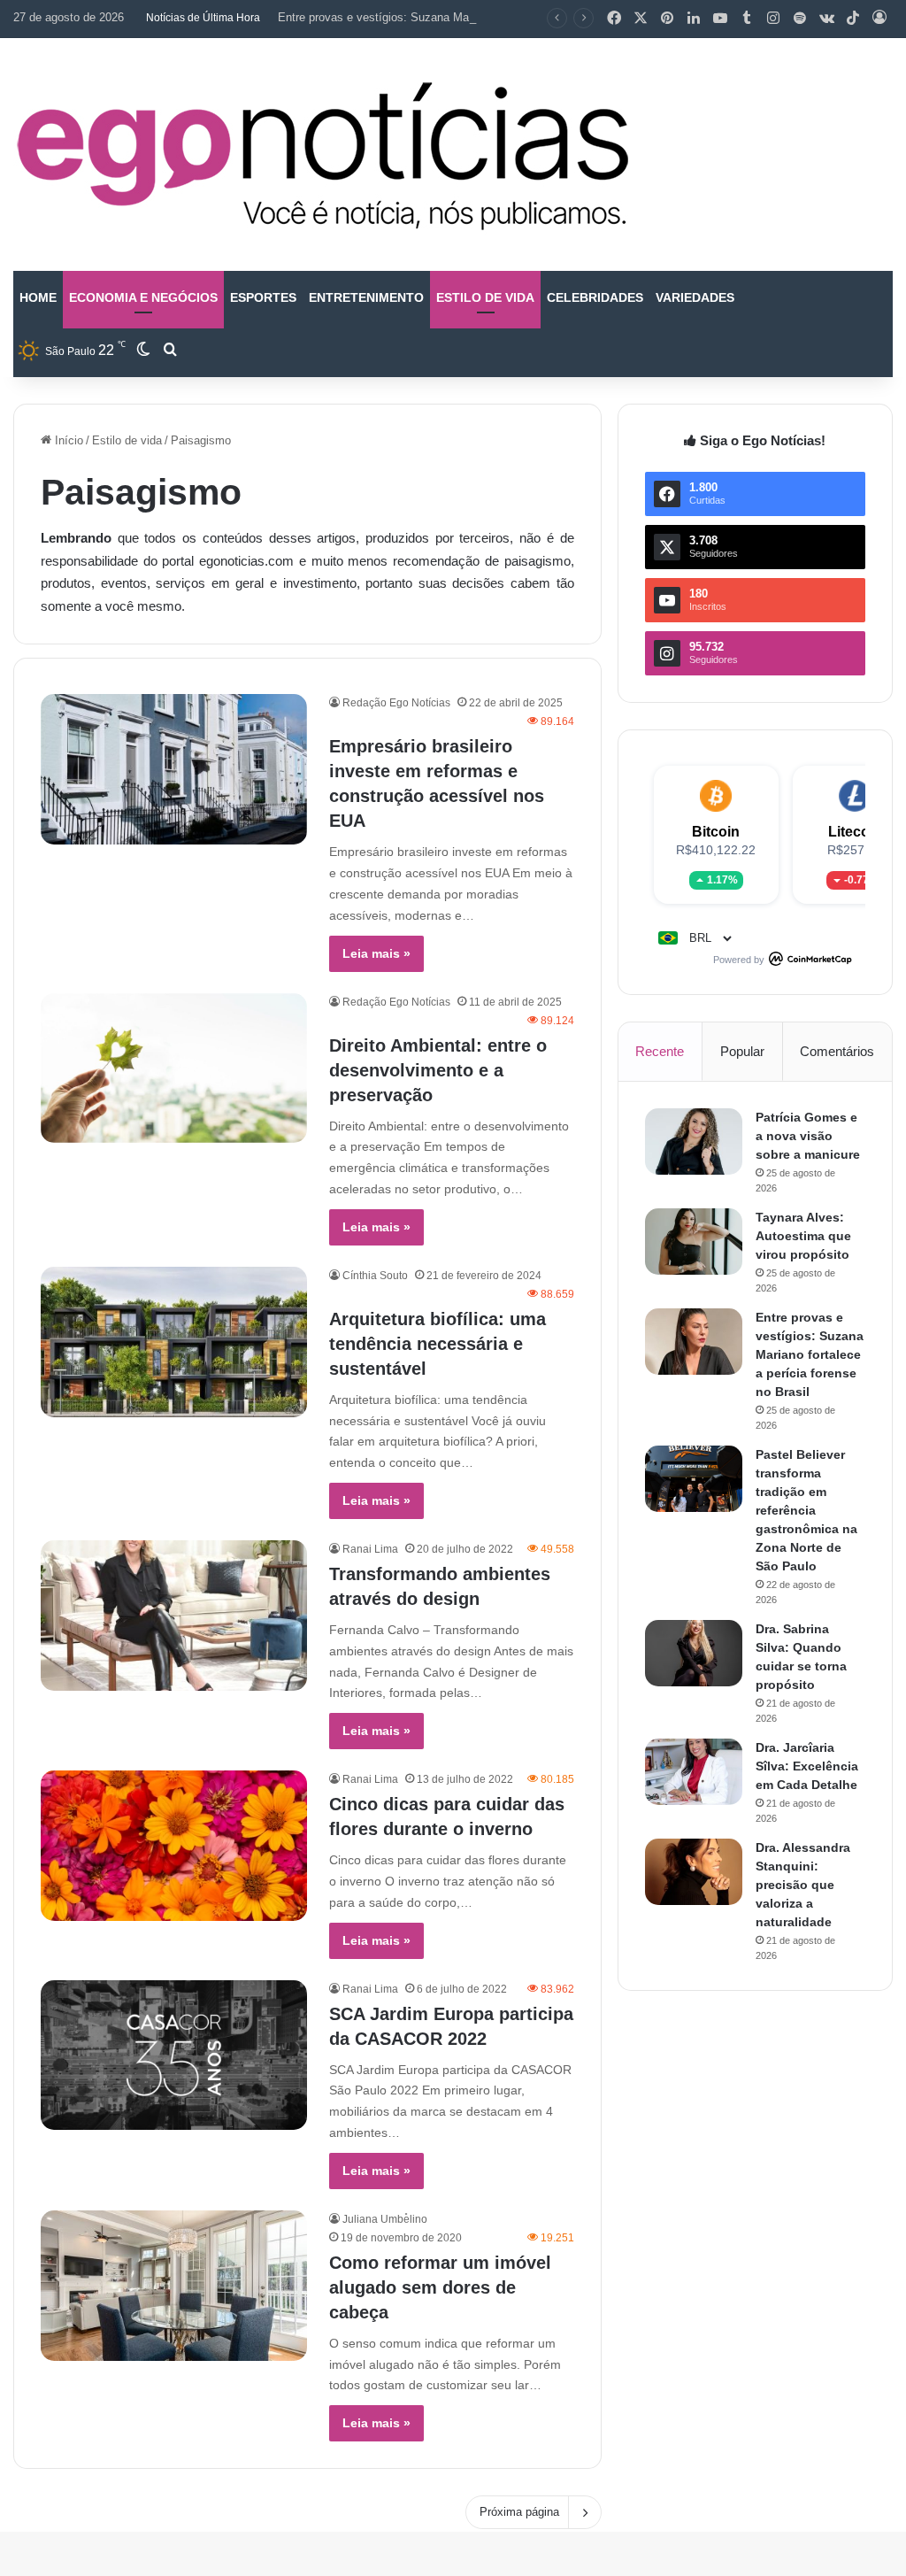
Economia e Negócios (143, 297)
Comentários (837, 1051)
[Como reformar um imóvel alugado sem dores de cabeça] (174, 2286)
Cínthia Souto (375, 1276)
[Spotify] (800, 19)
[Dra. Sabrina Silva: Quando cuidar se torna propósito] (694, 1653)
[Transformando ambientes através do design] (174, 1616)
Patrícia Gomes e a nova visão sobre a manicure (808, 1136)
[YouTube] (720, 19)
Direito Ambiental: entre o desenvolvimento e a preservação (438, 1070)
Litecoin (855, 832)
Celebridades (595, 297)
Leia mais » (376, 953)
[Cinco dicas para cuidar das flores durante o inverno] (174, 1846)
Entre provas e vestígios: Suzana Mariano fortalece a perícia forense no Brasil (479, 17)
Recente (660, 1051)
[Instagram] (773, 19)
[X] (641, 19)
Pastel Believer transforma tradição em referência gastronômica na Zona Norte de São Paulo (806, 1510)
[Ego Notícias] (323, 154)
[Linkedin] (694, 19)
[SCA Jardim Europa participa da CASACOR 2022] (174, 2055)
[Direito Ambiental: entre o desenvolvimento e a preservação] (174, 1068)
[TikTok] (853, 19)
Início (67, 440)
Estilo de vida (485, 297)
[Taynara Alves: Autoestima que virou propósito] (694, 1242)
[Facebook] (614, 19)
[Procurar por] (170, 351)
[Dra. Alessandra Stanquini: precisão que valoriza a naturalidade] (694, 1872)
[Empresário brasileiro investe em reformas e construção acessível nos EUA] (174, 769)
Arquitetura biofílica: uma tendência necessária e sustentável (438, 1344)
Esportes (263, 297)
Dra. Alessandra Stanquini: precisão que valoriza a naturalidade (803, 1885)
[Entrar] (879, 19)
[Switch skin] (143, 351)
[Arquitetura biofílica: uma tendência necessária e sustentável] (174, 1342)
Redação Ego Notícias (396, 703)
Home (38, 297)
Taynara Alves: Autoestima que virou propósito (803, 1236)
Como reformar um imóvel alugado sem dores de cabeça (440, 2287)
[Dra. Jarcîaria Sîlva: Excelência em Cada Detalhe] (694, 1772)
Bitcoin (716, 832)
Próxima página (519, 2512)
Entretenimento (366, 297)
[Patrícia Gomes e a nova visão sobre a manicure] (694, 1141)
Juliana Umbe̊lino (385, 2219)
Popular (742, 1051)
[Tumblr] (747, 19)
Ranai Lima (370, 1549)
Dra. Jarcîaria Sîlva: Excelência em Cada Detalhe (807, 1766)
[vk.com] (826, 19)
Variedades (695, 297)
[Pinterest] (667, 19)
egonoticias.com (246, 561)
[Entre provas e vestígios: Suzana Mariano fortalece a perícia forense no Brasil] (694, 1342)
